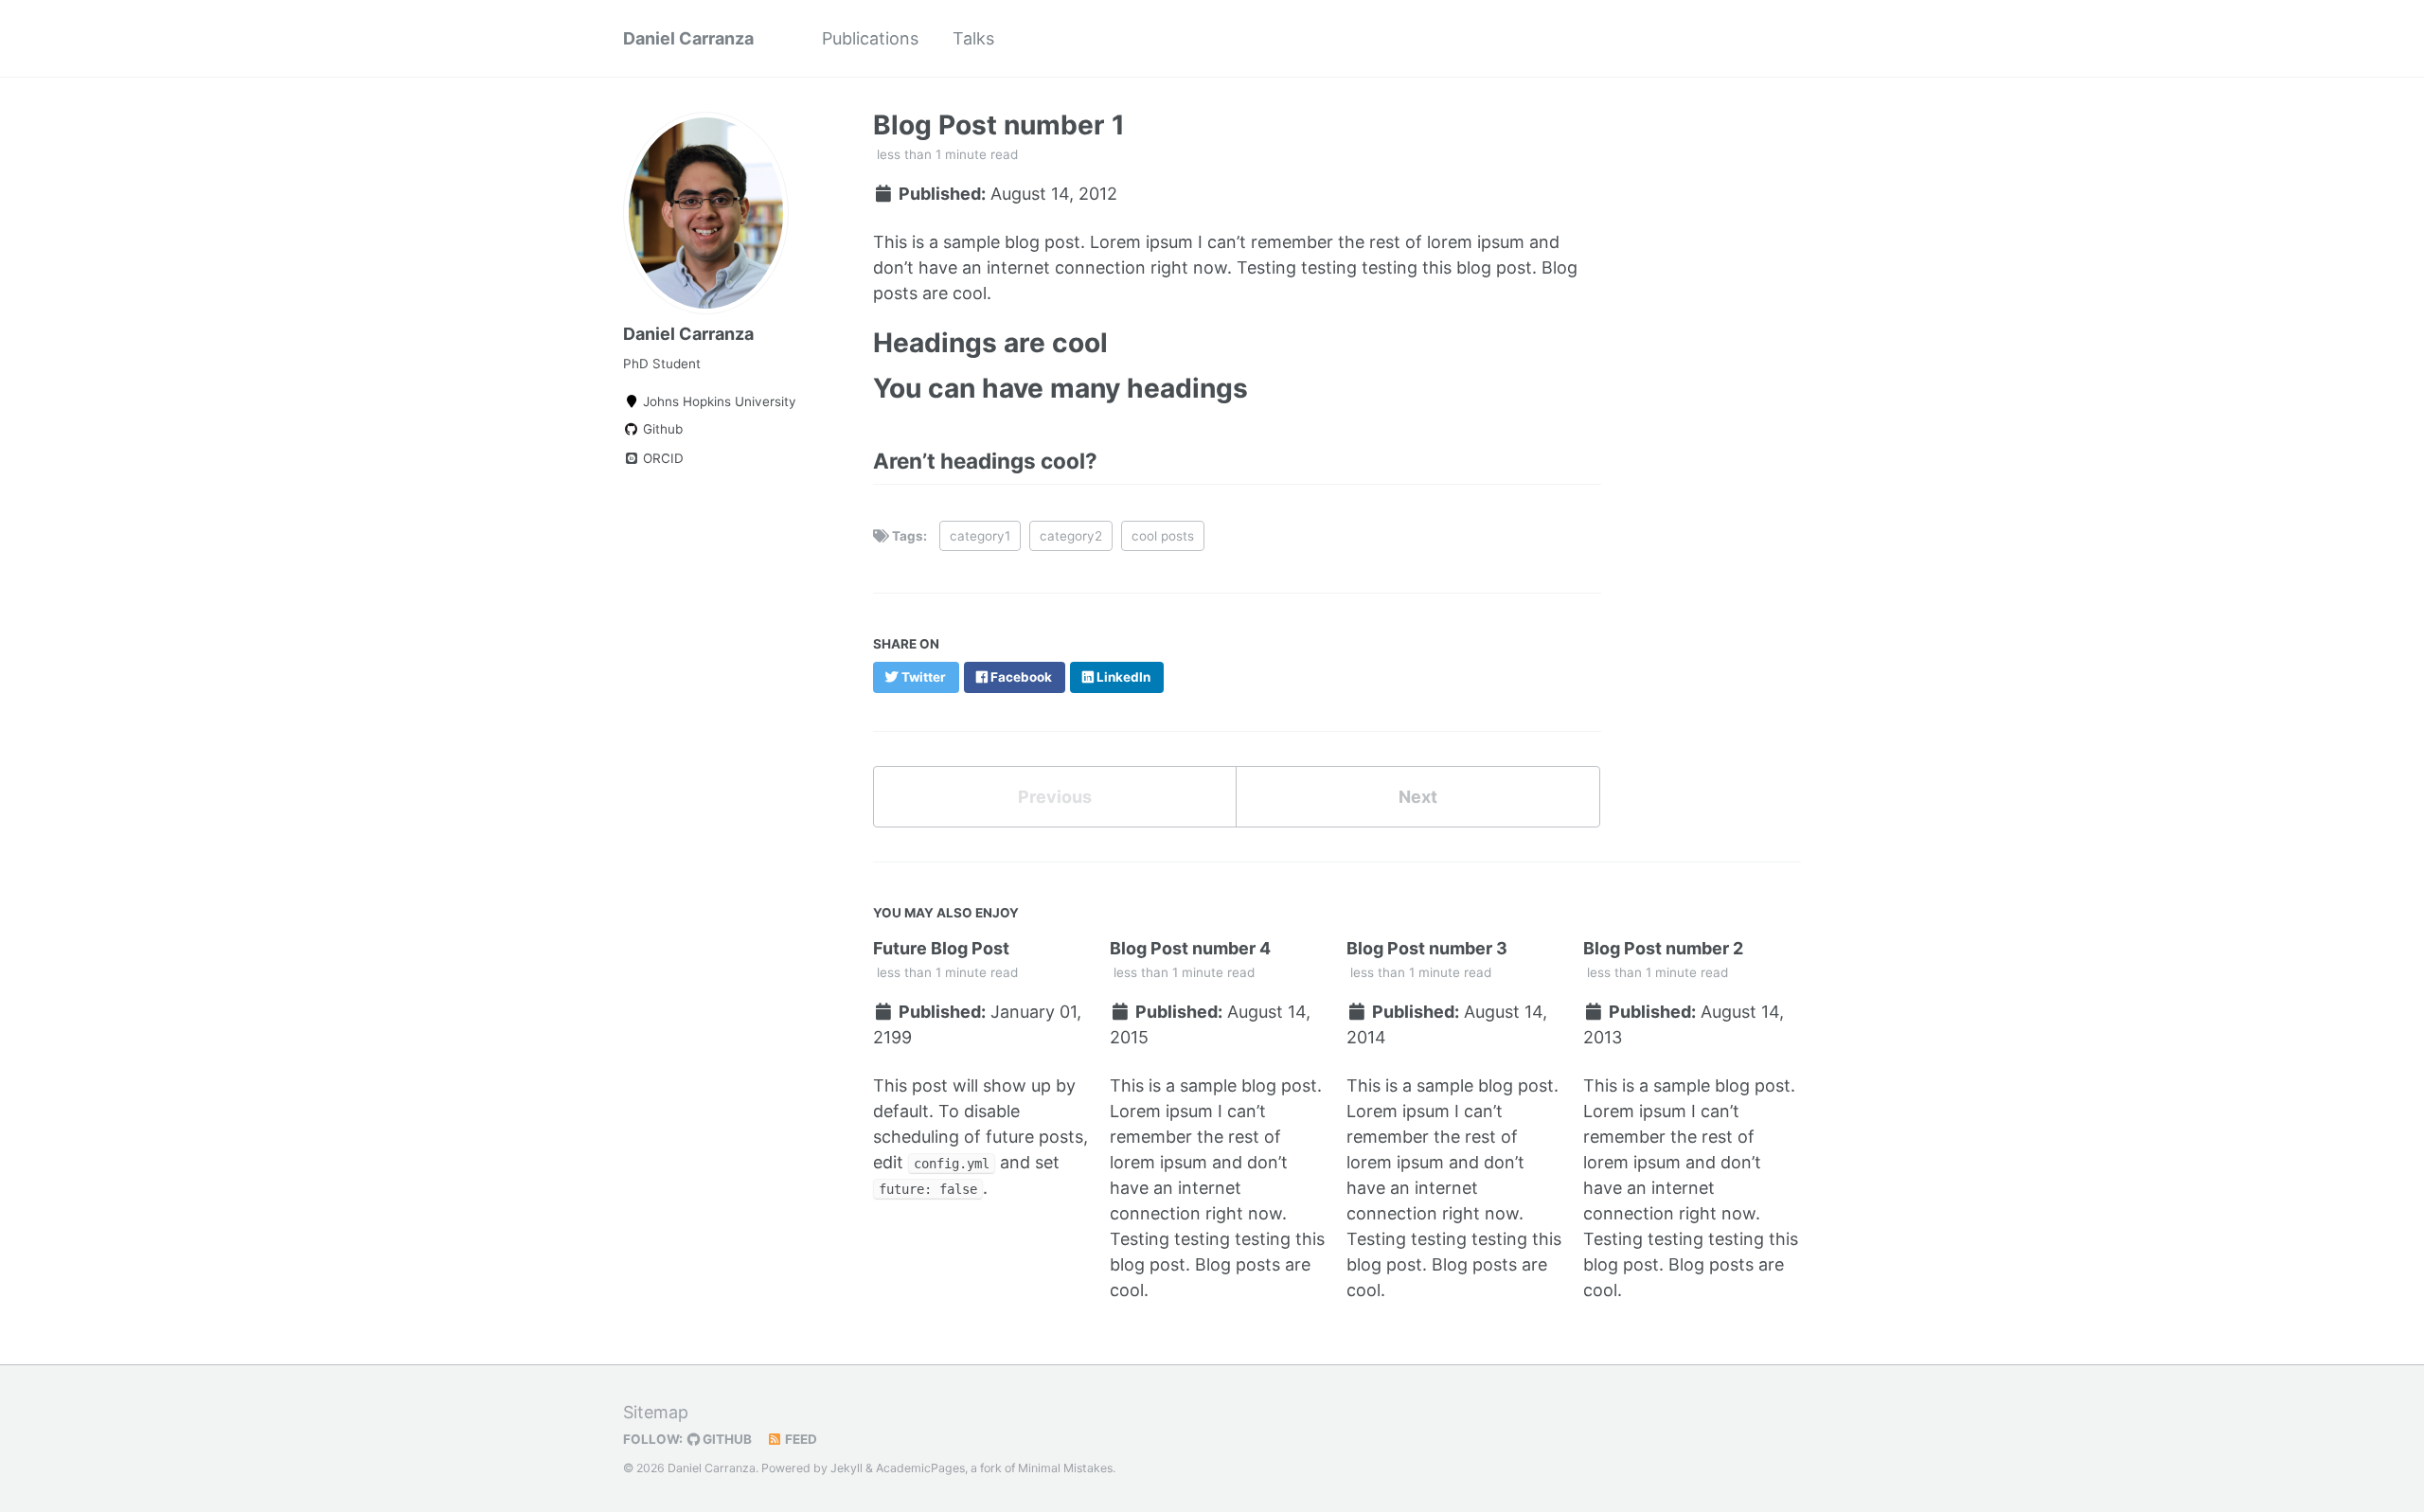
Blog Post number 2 (1663, 948)
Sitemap (656, 1412)
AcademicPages (920, 1468)
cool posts (1163, 536)
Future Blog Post (941, 948)
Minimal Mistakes (1065, 1468)
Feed (800, 1439)
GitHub (726, 1439)
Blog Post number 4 (1190, 948)
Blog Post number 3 (1427, 948)
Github (661, 429)
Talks (973, 38)
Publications (870, 38)
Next (1418, 797)
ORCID (661, 458)
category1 (980, 536)
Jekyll (847, 1468)
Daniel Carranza (688, 38)
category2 (1071, 536)
